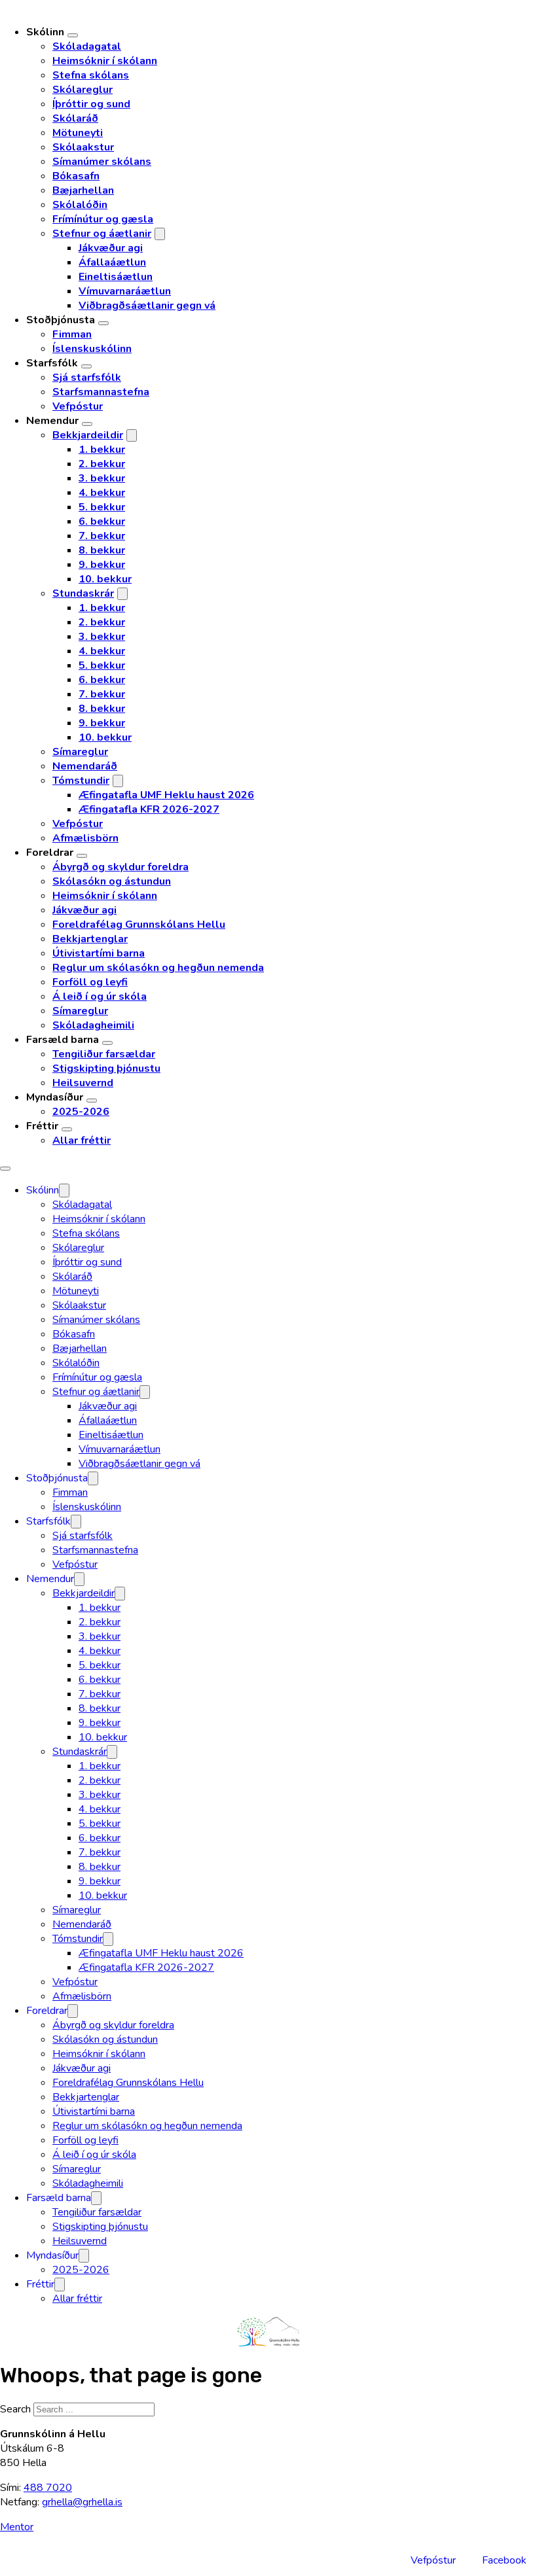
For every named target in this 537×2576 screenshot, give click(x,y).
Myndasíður (55, 1097)
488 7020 (48, 2488)
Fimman (72, 334)
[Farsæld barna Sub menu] (107, 1043)
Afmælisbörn (85, 838)
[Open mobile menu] (5, 1169)
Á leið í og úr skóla (100, 997)
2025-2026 (81, 1112)
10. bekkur (105, 579)
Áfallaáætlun (112, 262)
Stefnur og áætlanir (102, 234)
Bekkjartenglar (90, 939)
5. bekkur (102, 507)
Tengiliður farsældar (104, 1054)
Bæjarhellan (83, 190)
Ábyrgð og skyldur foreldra (120, 867)
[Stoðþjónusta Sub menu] (103, 323)
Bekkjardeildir (88, 435)
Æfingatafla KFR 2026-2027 (149, 809)
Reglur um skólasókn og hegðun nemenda (158, 968)
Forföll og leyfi (90, 982)
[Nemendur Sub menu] (87, 424)
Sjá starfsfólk (87, 378)
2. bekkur (102, 464)
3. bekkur (102, 478)
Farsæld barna (63, 1040)
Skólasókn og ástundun (112, 881)
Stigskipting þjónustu (106, 1068)
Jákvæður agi (111, 248)
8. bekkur (102, 550)
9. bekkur (102, 565)
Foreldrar (50, 853)
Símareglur (80, 752)
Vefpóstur (78, 406)
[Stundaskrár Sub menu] (122, 594)
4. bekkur (102, 493)
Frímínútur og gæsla (103, 219)
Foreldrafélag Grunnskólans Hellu (139, 925)
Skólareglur (83, 90)
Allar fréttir (82, 1140)
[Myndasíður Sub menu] (92, 1101)
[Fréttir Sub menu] (67, 1129)
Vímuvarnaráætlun (125, 291)
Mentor (17, 2527)
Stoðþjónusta (61, 320)
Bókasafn (76, 176)
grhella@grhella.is (82, 2502)
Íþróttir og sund (91, 104)
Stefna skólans (91, 75)
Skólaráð (75, 118)
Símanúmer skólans (102, 162)
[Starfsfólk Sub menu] (86, 366)
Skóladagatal (87, 46)
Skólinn (45, 32)
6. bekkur (102, 521)
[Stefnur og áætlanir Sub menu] (160, 234)
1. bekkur (102, 450)
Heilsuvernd (83, 1083)
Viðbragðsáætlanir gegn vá (147, 306)
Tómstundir (81, 781)
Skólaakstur (83, 147)
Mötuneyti (78, 133)
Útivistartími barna (99, 953)
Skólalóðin (80, 205)
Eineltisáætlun (116, 277)
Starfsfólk (52, 363)
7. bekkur (102, 536)
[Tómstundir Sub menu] (118, 781)
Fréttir (42, 1126)
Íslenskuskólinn (92, 349)
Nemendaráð (85, 766)
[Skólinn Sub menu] (73, 35)
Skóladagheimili (93, 1025)
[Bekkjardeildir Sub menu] (132, 435)
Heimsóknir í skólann (105, 61)
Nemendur (52, 421)
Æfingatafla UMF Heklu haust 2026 (166, 795)
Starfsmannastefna (101, 392)
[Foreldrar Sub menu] (82, 856)
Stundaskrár (83, 593)
